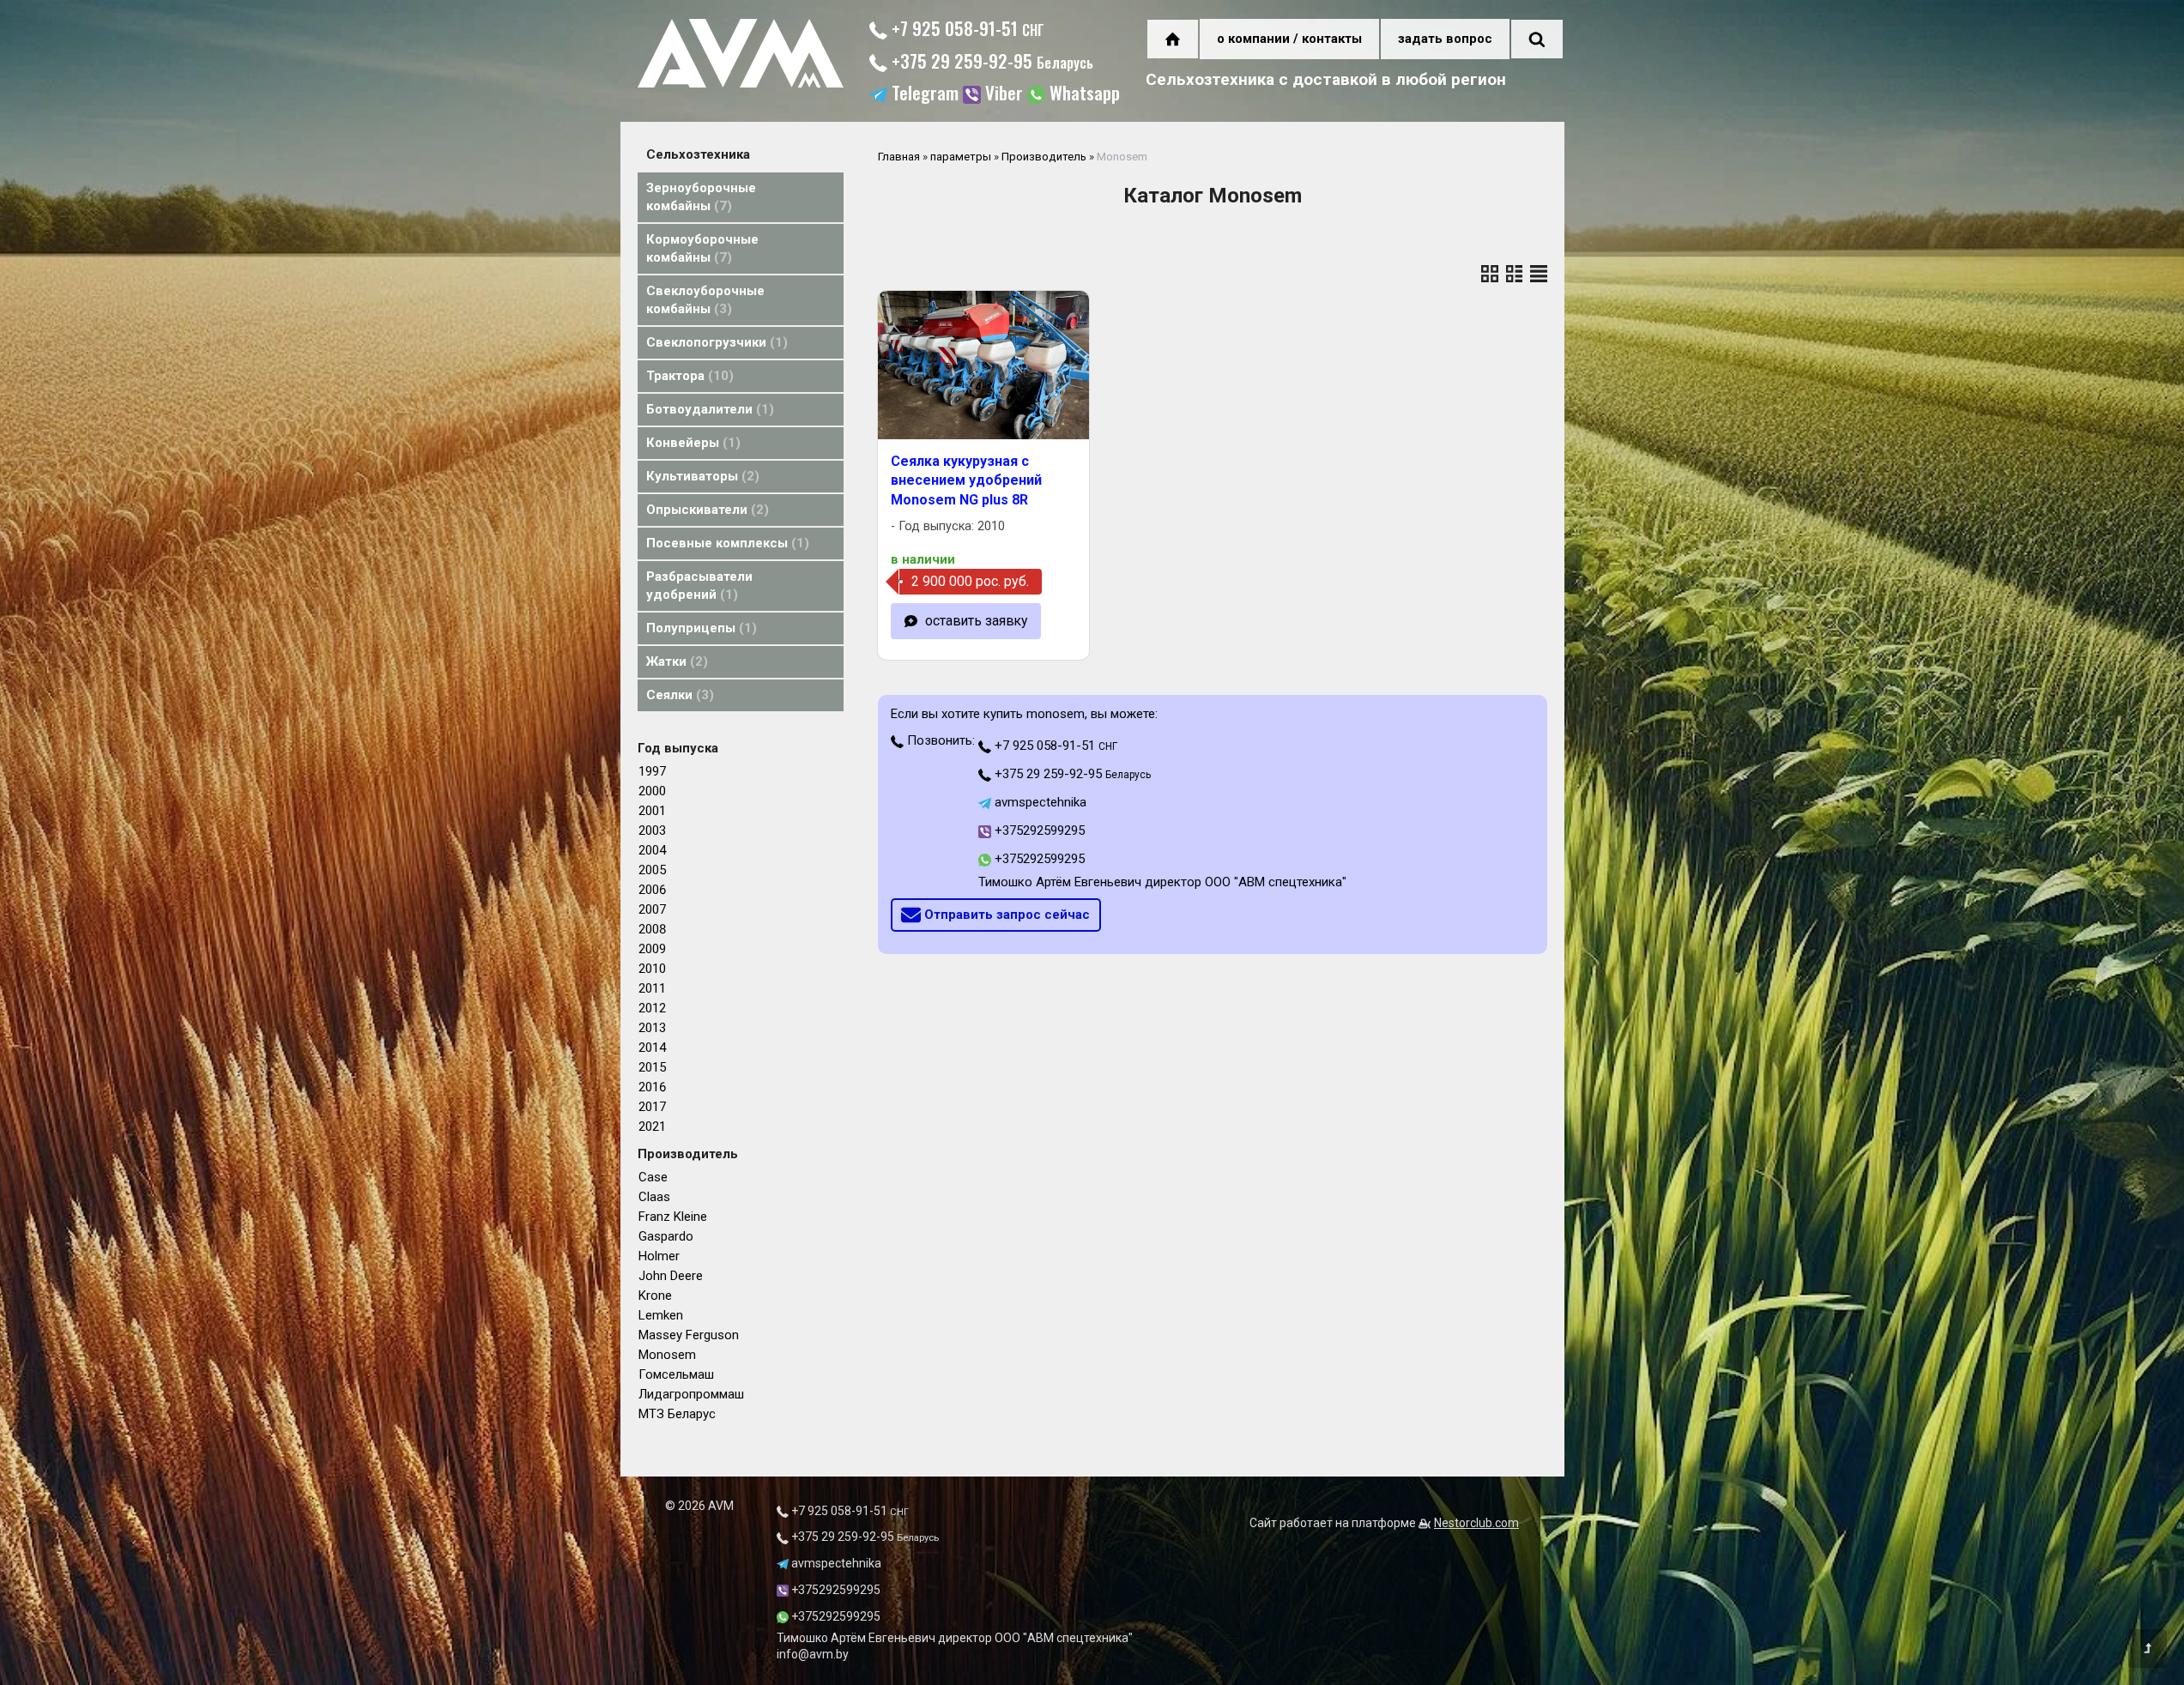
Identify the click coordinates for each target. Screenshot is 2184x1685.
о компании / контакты (1289, 39)
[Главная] (741, 83)
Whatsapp (1083, 95)
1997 (652, 771)
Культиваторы (700, 476)
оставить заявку (976, 621)
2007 (652, 909)
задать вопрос (1445, 39)
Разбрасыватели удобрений (699, 586)
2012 (652, 1008)
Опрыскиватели (705, 510)
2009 (652, 949)
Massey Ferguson (689, 1335)
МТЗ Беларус (677, 1414)
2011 (652, 988)
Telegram (923, 95)
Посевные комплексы (725, 543)
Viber (1002, 95)
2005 (652, 870)
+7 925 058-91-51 (966, 28)
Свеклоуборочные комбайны (705, 300)
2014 (652, 1048)
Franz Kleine (673, 1217)
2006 (652, 890)
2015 (652, 1067)
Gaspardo (666, 1236)
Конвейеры (691, 443)
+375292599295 (1038, 830)
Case (653, 1177)
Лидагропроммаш (691, 1394)
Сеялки (678, 695)
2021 (652, 1126)
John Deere (671, 1276)
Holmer (659, 1256)
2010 (652, 969)
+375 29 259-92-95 (990, 60)
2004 (652, 850)
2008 (652, 929)
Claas (654, 1197)
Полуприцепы (699, 628)
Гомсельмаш (676, 1374)
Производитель (1044, 157)
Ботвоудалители (708, 409)
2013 (652, 1028)
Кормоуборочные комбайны (702, 248)
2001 (652, 811)
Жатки (675, 661)
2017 (652, 1107)
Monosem (667, 1355)
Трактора (687, 376)
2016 (652, 1087)
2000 (652, 791)
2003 (652, 830)
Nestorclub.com (1476, 1523)
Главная (899, 157)
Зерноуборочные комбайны (701, 197)
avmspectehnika (1039, 802)
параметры (961, 157)
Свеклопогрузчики (714, 342)
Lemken (661, 1315)
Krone (655, 1295)
